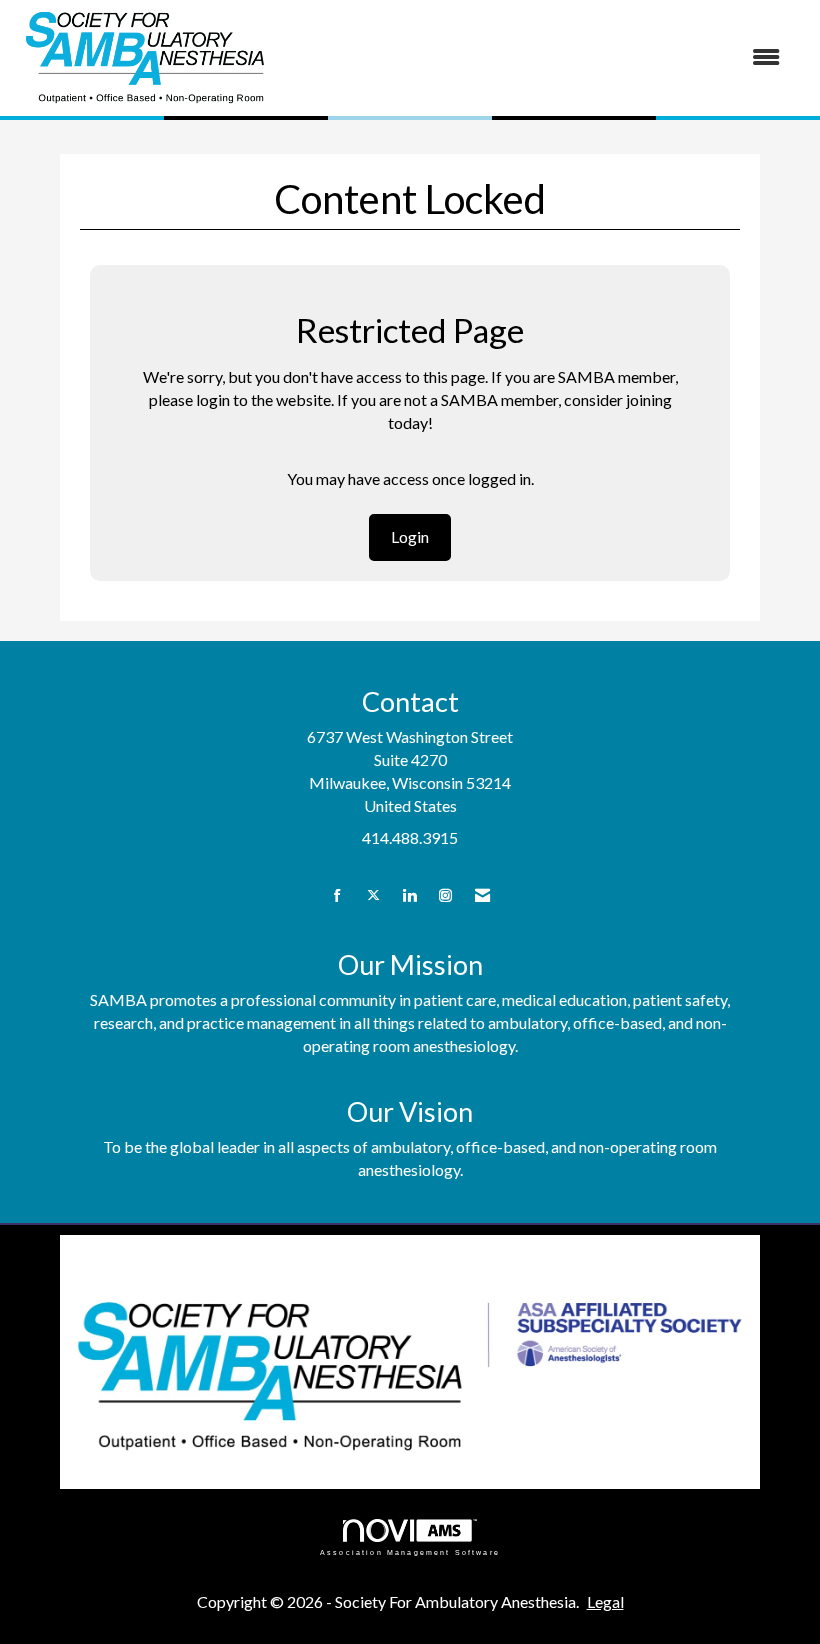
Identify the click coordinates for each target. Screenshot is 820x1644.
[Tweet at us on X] (373, 895)
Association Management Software (410, 1552)
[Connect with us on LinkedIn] (409, 895)
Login (410, 536)
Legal (605, 1601)
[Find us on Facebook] (337, 895)
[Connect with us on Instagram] (445, 895)
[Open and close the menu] (537, 57)
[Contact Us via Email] (482, 895)
